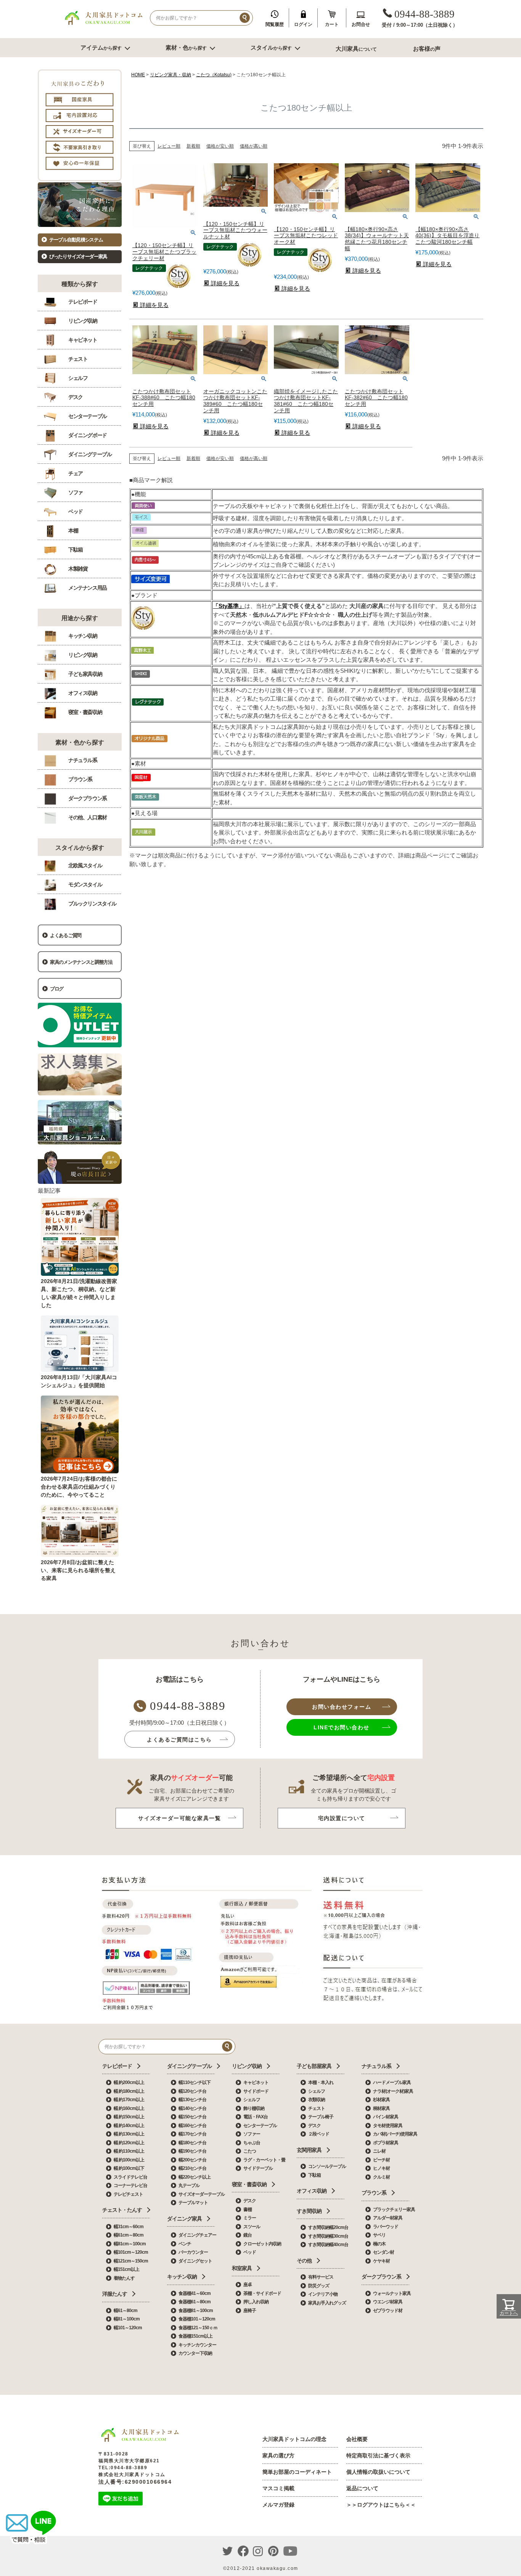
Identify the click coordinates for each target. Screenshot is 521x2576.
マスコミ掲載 (278, 2488)
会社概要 (357, 2439)
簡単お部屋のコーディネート (297, 2472)
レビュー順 (169, 146)
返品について (362, 2488)
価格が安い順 (220, 146)
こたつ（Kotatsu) (214, 75)
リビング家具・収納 (170, 75)
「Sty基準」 (229, 606)
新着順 (193, 146)
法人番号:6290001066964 (135, 2482)
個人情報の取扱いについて (378, 2472)
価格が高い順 (254, 146)
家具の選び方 (278, 2455)
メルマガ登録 (278, 2505)
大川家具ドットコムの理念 (294, 2439)
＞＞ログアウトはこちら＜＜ (381, 2505)
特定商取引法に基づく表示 (378, 2455)
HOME (138, 75)
